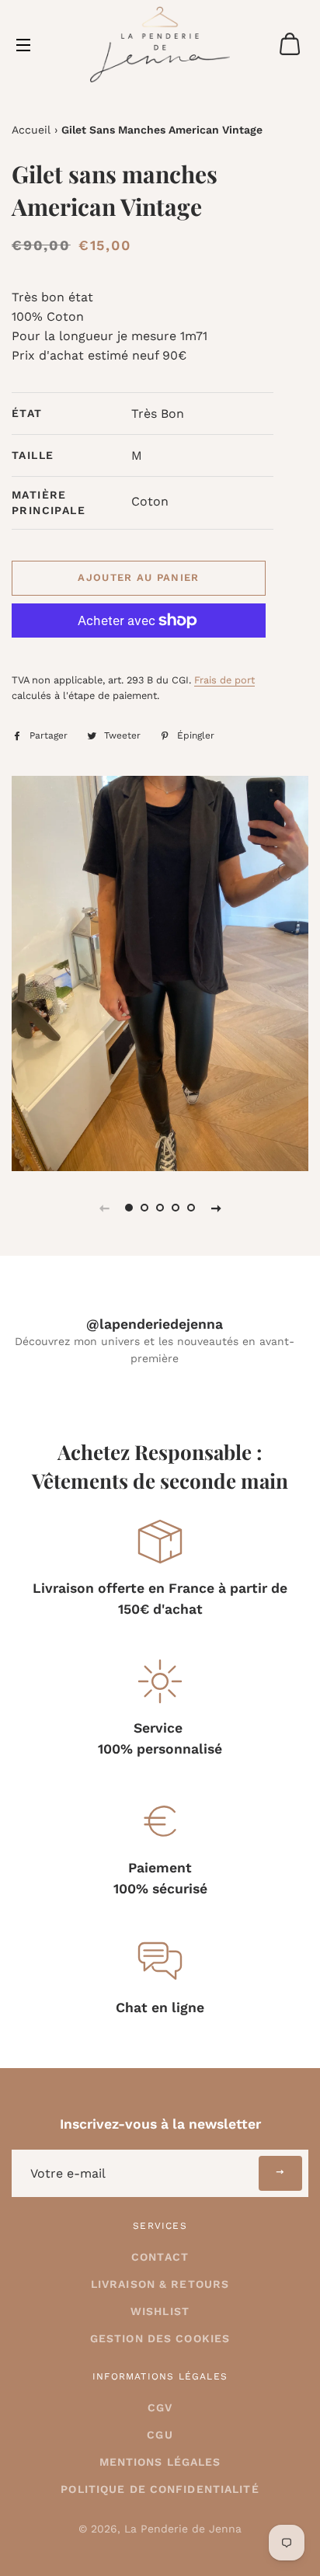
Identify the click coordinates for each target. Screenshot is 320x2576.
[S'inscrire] (280, 2173)
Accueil (31, 130)
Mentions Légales (160, 2462)
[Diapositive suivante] (216, 1208)
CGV (160, 2407)
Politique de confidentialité (160, 2489)
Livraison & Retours (160, 2284)
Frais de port (224, 680)
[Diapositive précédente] (104, 1208)
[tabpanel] (160, 973)
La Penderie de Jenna (183, 2529)
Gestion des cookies (160, 2338)
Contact (160, 2257)
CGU (160, 2435)
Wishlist (160, 2311)
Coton (150, 501)
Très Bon (158, 414)
